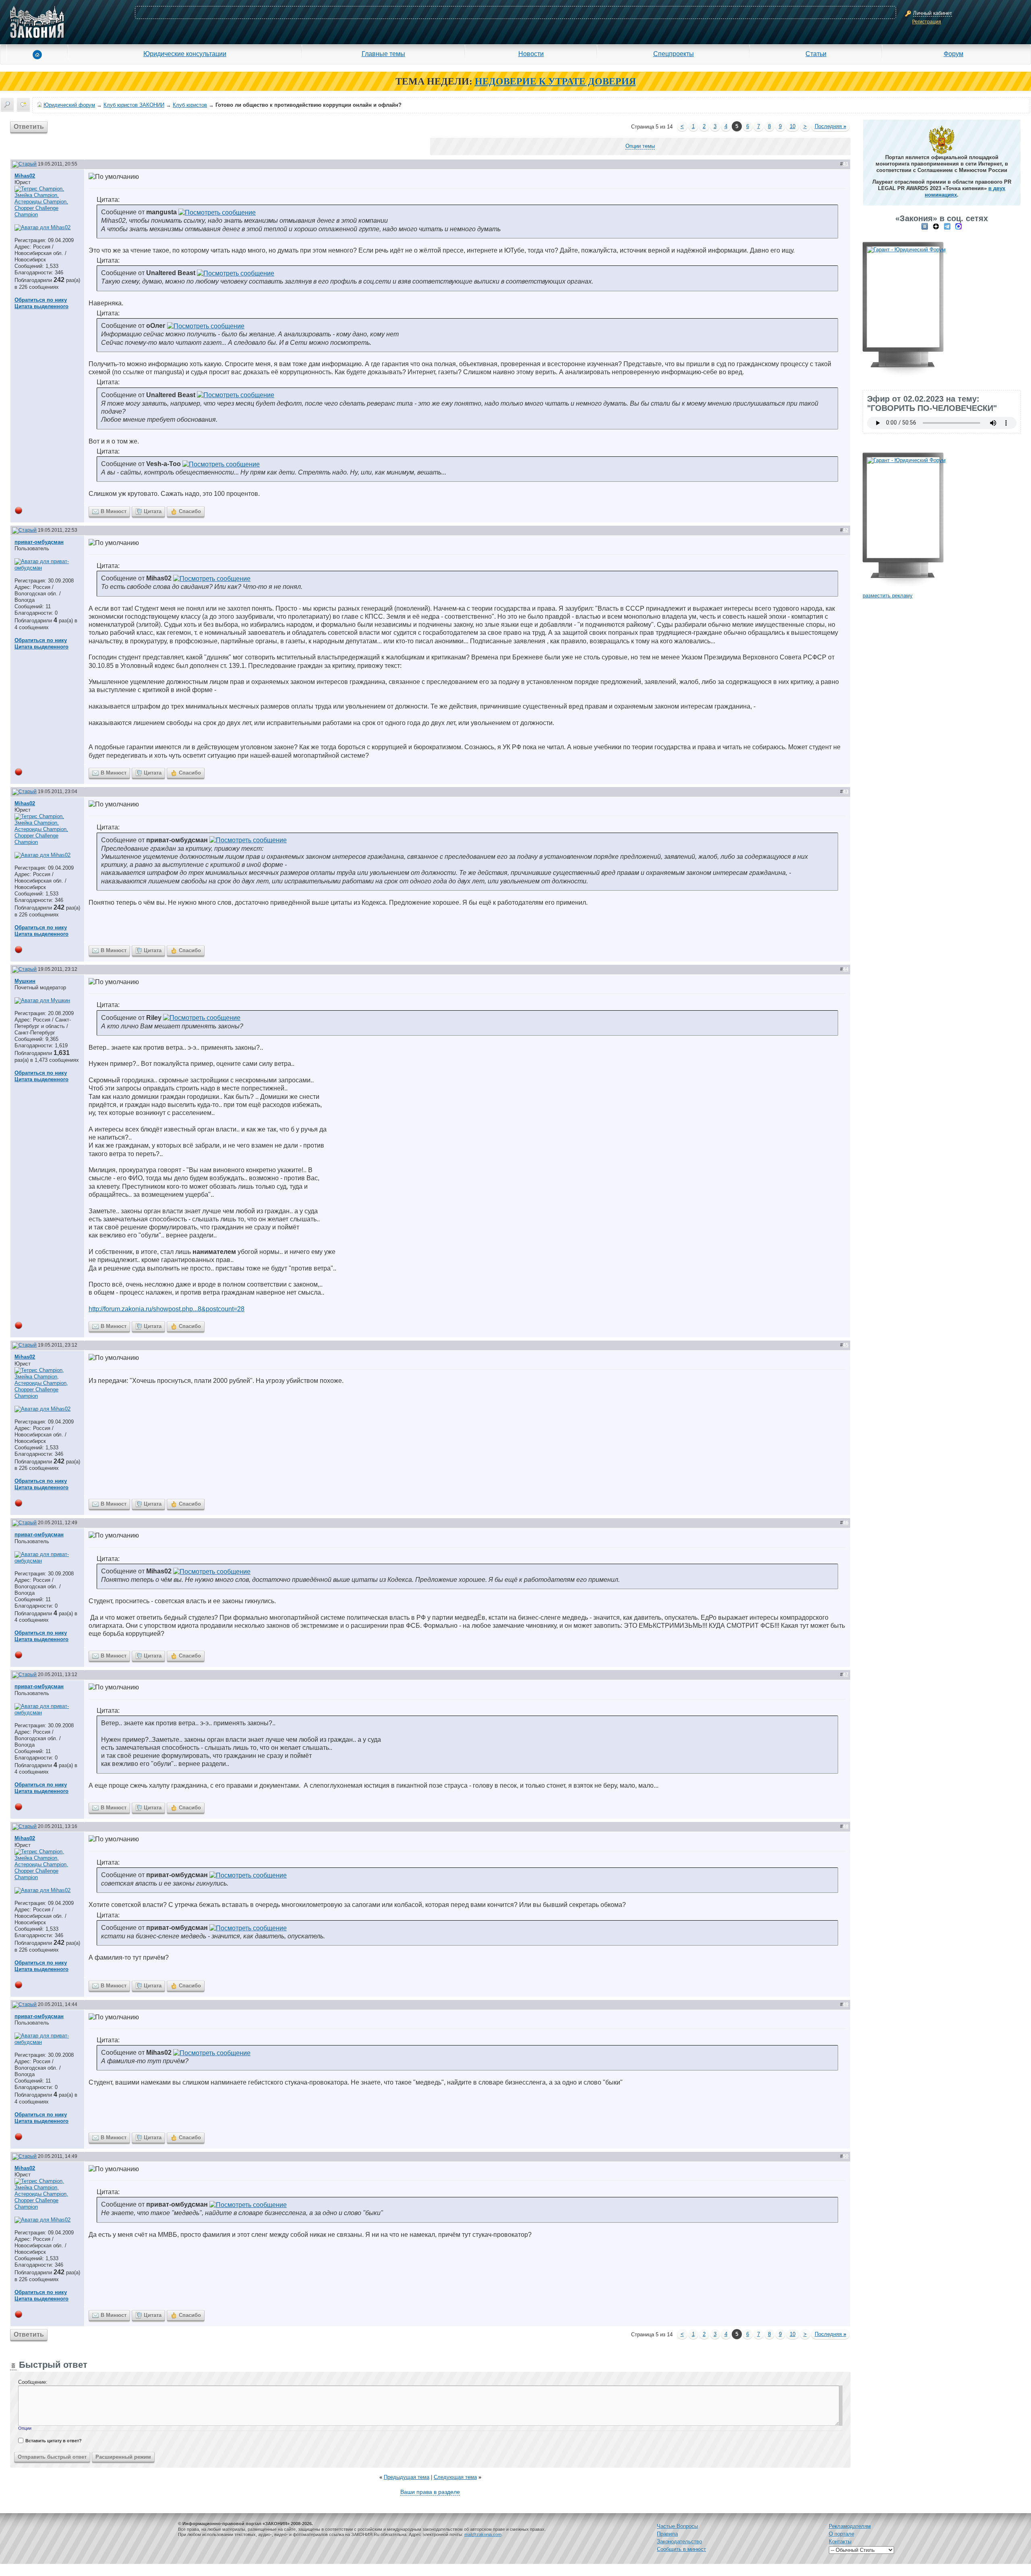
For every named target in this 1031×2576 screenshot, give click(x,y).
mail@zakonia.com (483, 2535)
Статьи (816, 54)
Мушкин (25, 981)
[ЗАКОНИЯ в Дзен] (936, 226)
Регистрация (927, 22)
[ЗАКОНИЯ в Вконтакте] (925, 226)
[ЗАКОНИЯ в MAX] (959, 226)
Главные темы (383, 54)
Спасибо (190, 511)
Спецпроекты (674, 54)
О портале (842, 2534)
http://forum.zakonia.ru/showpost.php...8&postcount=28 (167, 1309)
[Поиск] (7, 104)
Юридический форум (69, 105)
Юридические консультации (185, 54)
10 (793, 126)
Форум (953, 54)
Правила (667, 2534)
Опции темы (640, 146)
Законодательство (679, 2542)
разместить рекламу (888, 596)
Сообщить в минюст (681, 2549)
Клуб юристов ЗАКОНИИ (134, 105)
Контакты (840, 2542)
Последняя (830, 126)
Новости (531, 54)
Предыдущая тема (407, 2477)
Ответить (29, 127)
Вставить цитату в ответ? (54, 2441)
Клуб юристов (190, 105)
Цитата (153, 511)
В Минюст (114, 511)
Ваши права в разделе (430, 2492)
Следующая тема (455, 2477)
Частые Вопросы (677, 2526)
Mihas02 (25, 176)
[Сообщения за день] (23, 104)
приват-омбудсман (39, 542)
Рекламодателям (850, 2526)
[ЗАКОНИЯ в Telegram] (947, 226)
